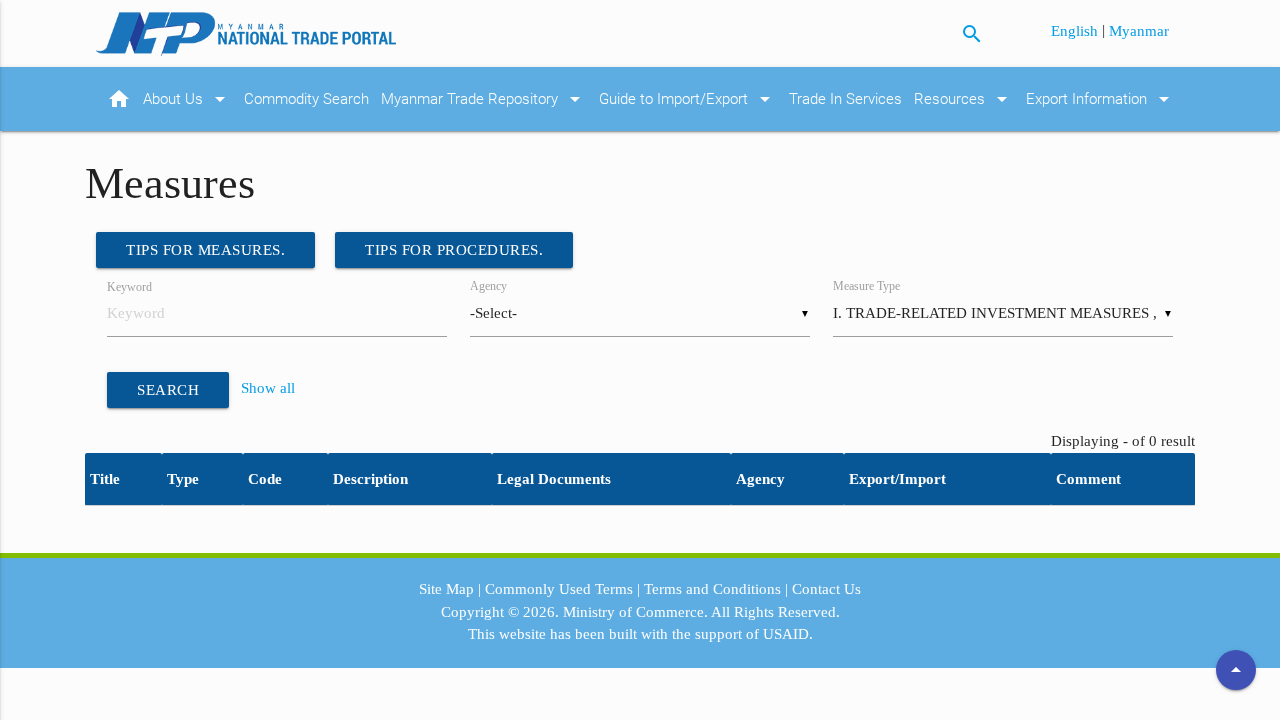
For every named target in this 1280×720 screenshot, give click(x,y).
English (1076, 31)
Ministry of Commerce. (635, 612)
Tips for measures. (205, 250)
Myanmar (1139, 31)
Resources (964, 99)
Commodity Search (306, 99)
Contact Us (826, 589)
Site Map (446, 589)
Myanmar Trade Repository (484, 99)
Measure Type (866, 286)
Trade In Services (845, 99)
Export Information (1101, 99)
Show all (268, 388)
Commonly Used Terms (559, 589)
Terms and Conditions (712, 589)
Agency (488, 286)
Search (168, 390)
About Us (187, 99)
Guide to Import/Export (688, 99)
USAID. (788, 634)
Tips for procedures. (454, 250)
